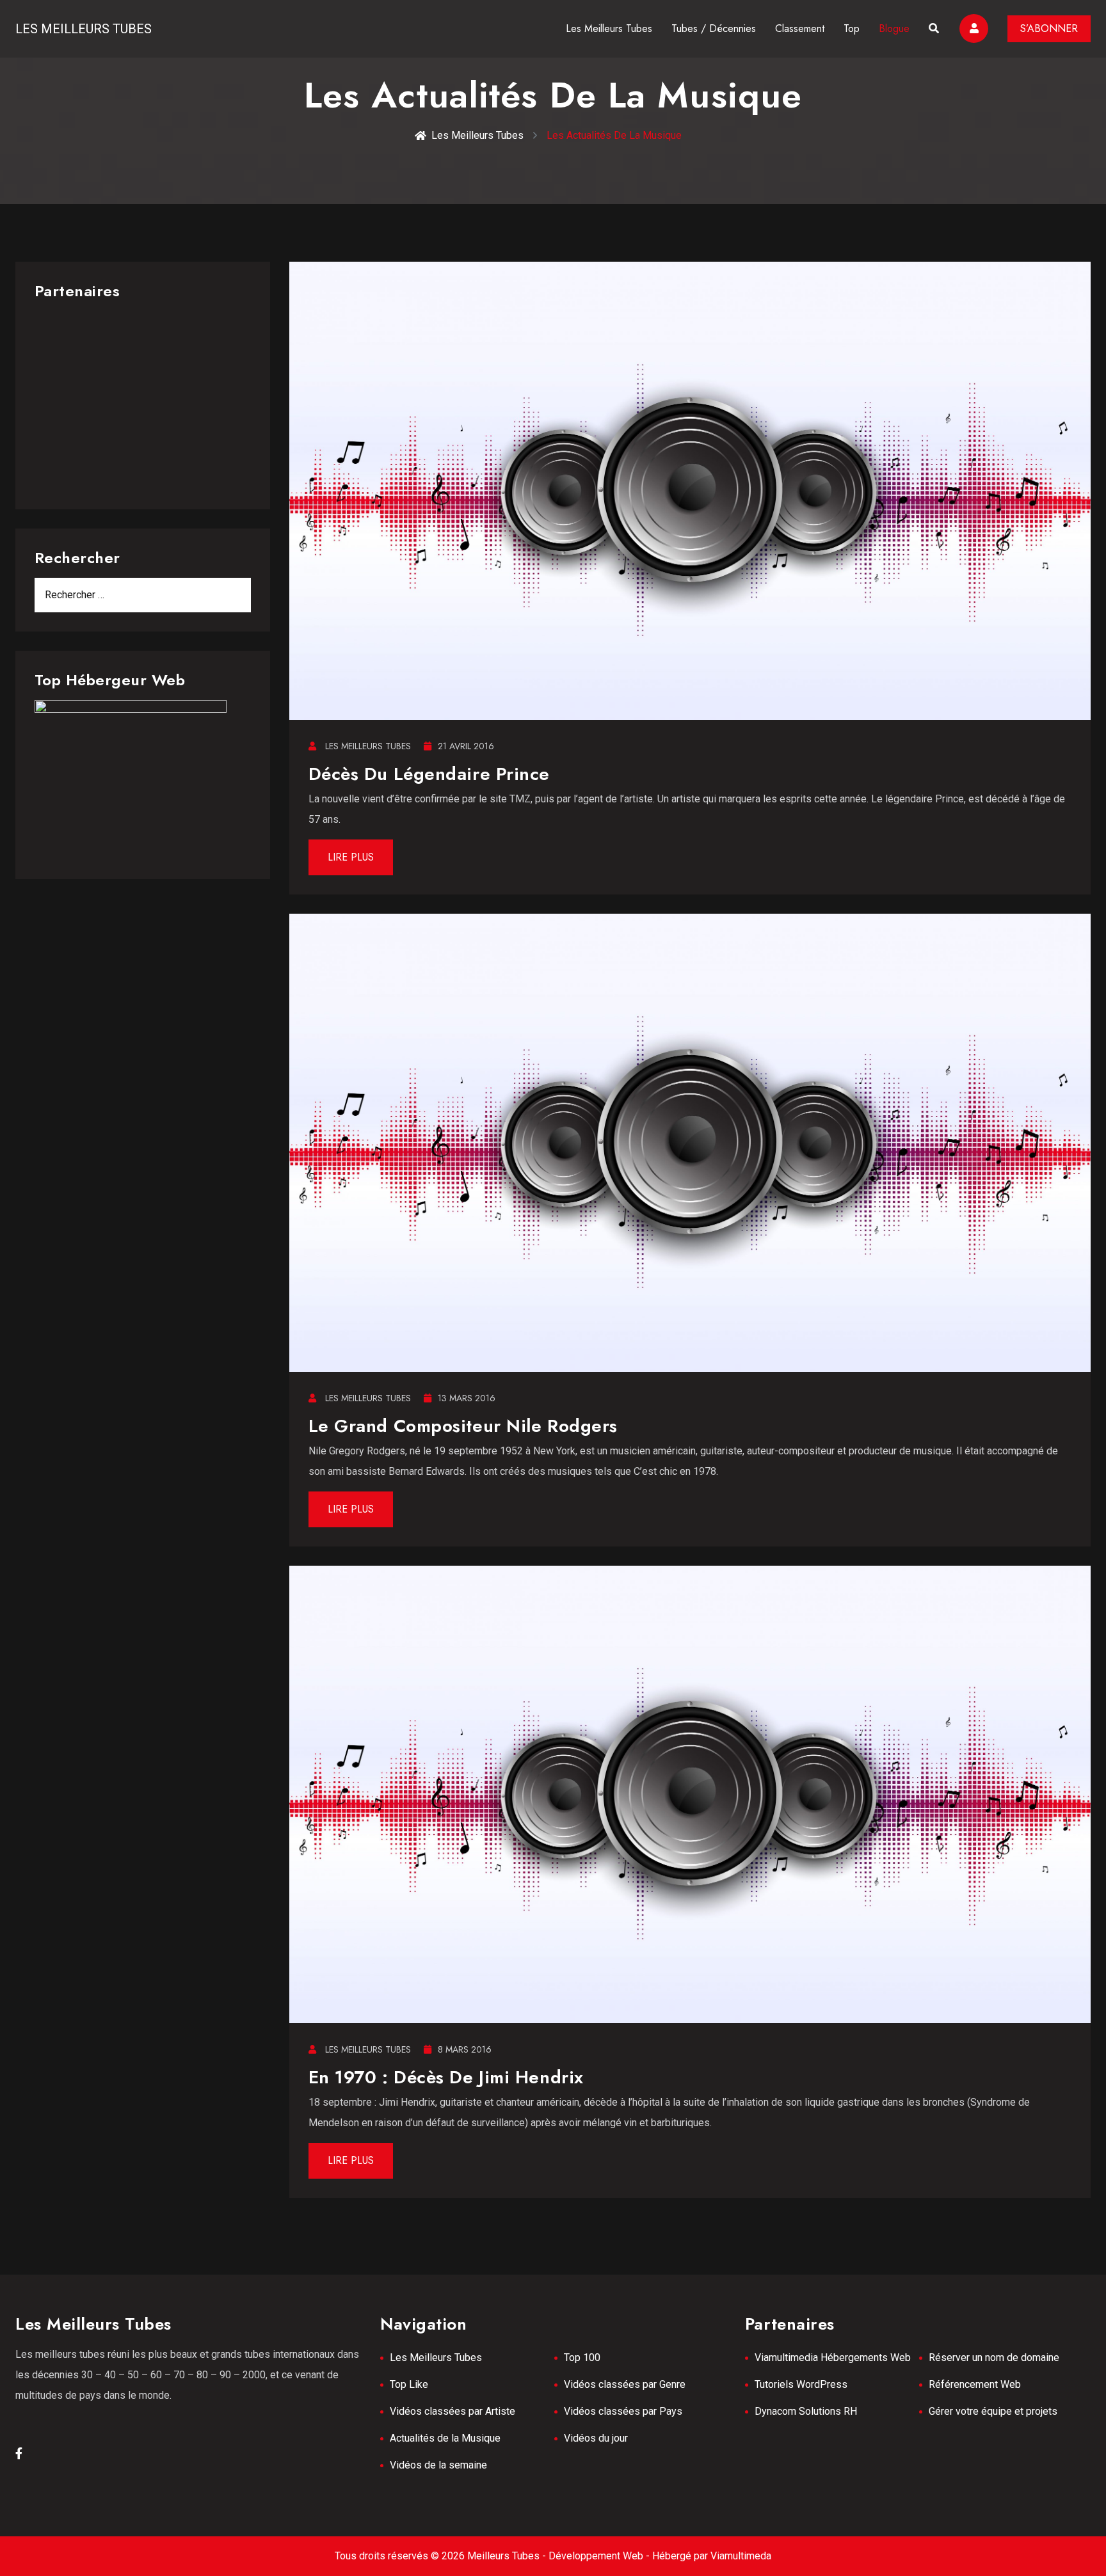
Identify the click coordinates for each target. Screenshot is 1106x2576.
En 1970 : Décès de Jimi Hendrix (446, 2077)
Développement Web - (600, 2556)
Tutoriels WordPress (801, 2384)
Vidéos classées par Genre (625, 2384)
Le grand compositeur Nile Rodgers (463, 1426)
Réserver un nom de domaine (994, 2357)
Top (852, 28)
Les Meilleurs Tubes (84, 29)
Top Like (409, 2384)
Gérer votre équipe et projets (993, 2411)
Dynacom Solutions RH (806, 2411)
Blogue (894, 28)
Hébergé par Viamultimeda (712, 2556)
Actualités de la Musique (445, 2438)
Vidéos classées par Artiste (453, 2411)
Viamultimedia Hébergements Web (833, 2357)
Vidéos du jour (596, 2438)
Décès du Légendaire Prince (429, 774)
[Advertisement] (143, 401)
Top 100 (582, 2357)
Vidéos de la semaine (438, 2465)
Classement (800, 28)
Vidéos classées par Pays (623, 2411)
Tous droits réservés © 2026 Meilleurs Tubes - (442, 2556)
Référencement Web (975, 2384)
